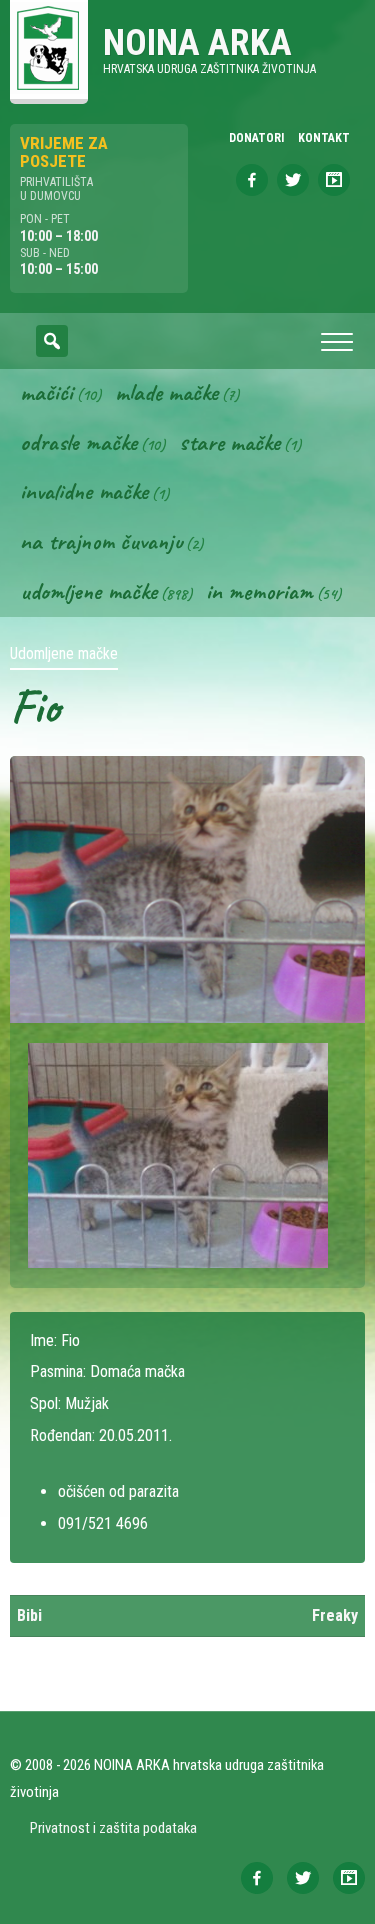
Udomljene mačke (88, 591)
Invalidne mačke (84, 491)
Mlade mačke (166, 392)
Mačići (46, 392)
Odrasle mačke (78, 442)
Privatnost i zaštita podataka (113, 1828)
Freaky (335, 1615)
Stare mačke (229, 442)
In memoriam (259, 591)
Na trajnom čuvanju (101, 541)
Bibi (29, 1615)
